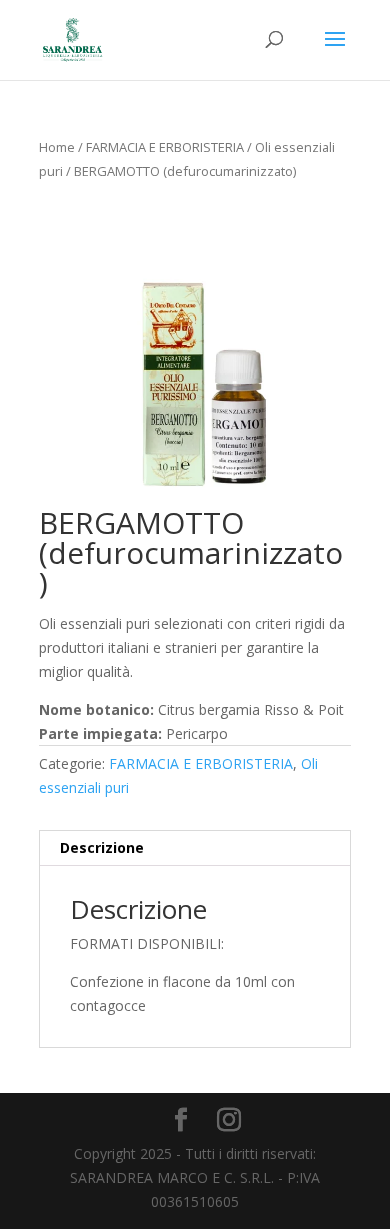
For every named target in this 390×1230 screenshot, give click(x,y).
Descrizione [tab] (102, 847)
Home (57, 147)
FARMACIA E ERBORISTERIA (165, 147)
